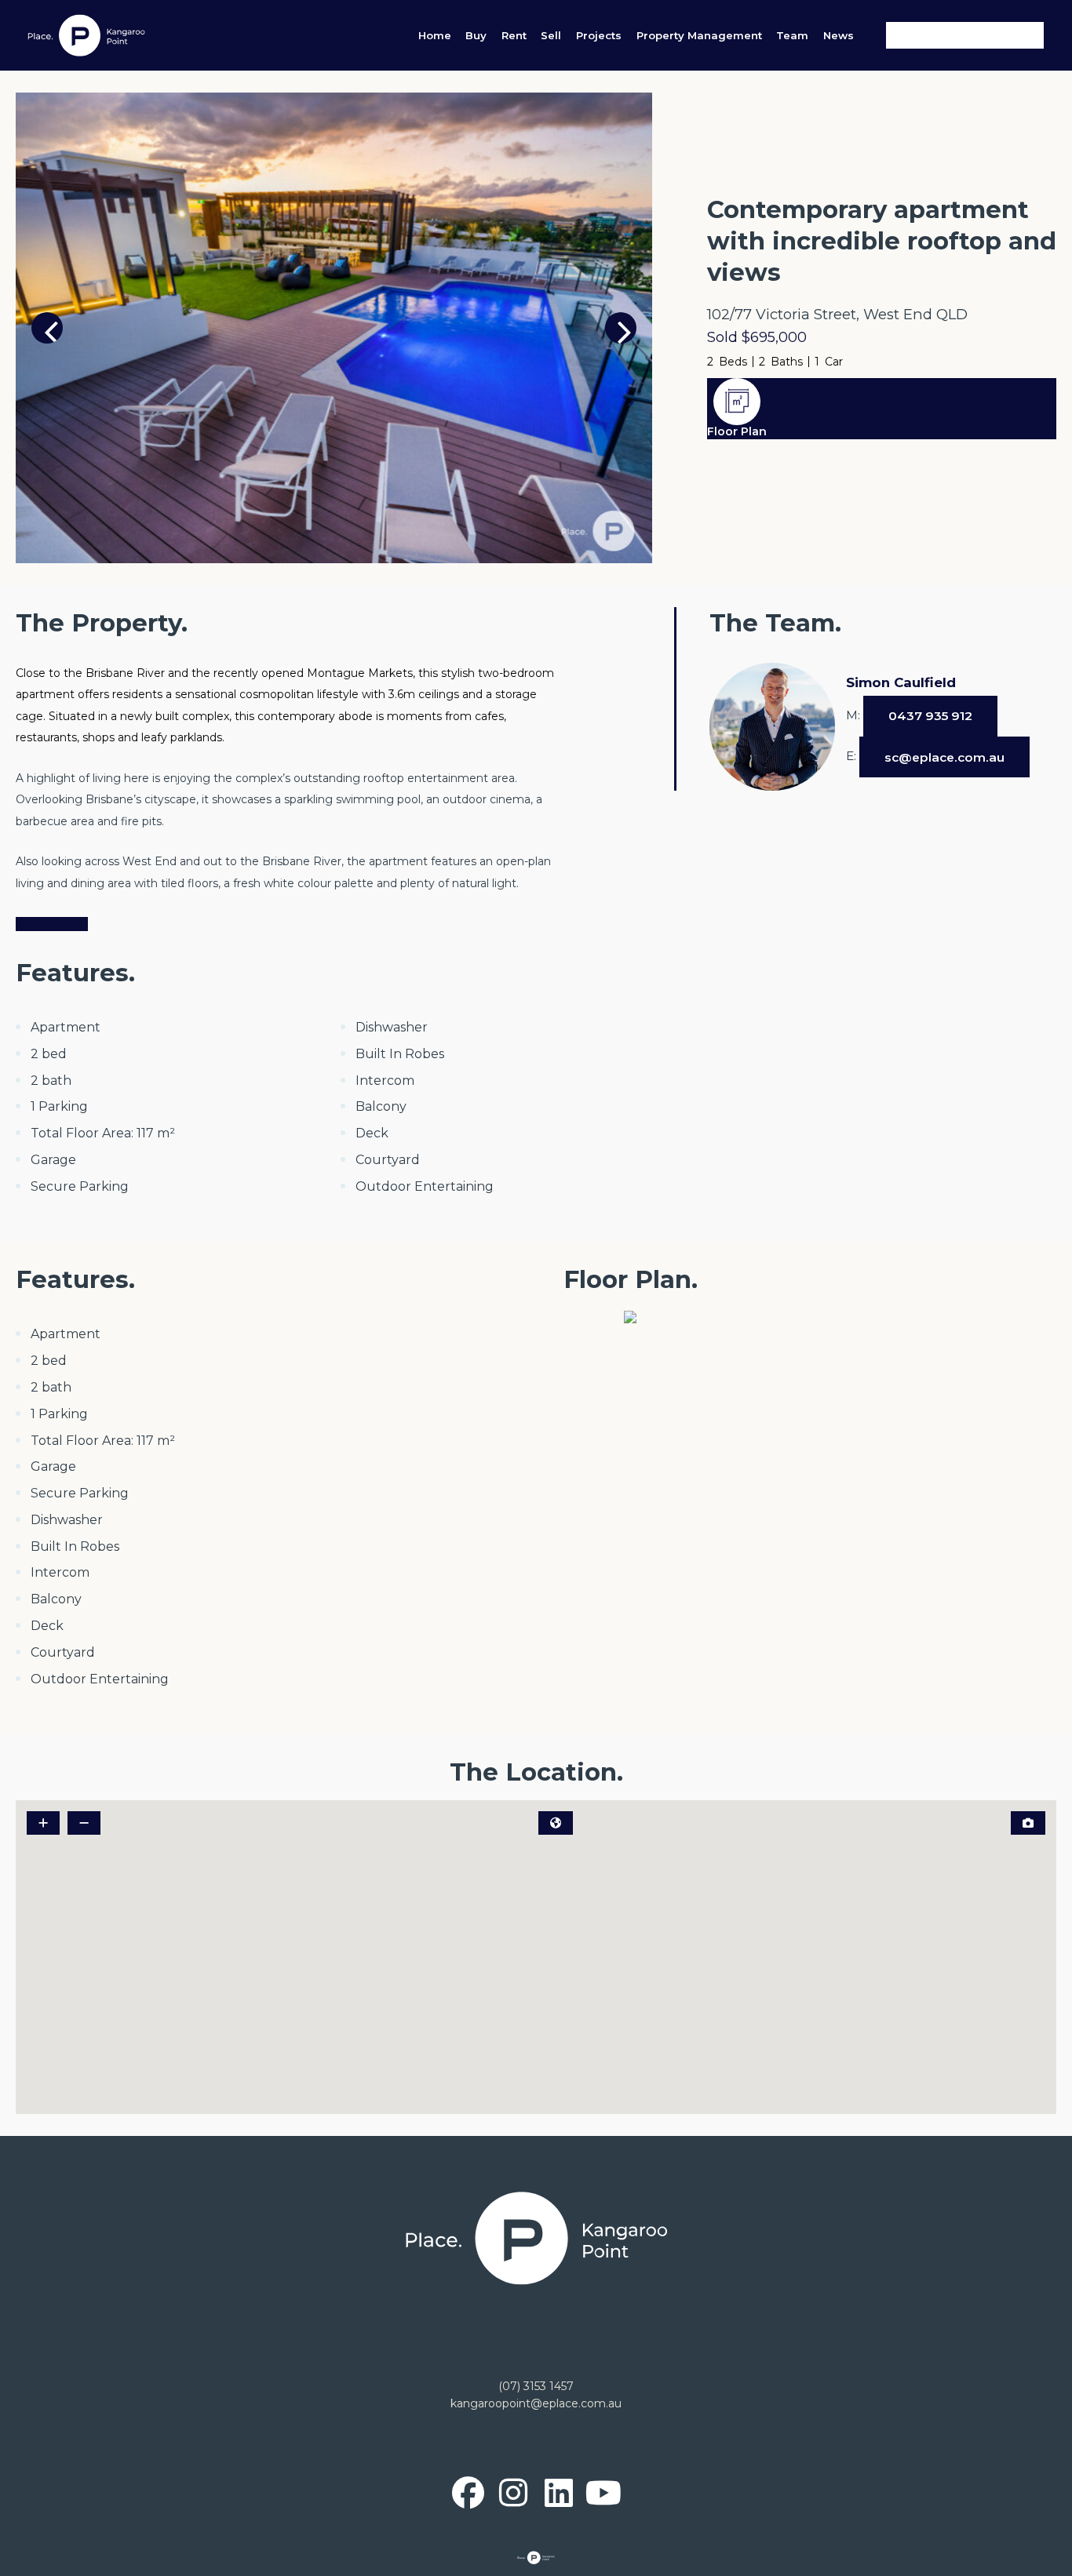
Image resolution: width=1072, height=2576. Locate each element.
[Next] (621, 328)
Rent (514, 35)
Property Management (699, 35)
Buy (476, 35)
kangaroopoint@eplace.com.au (536, 2403)
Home (435, 35)
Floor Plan (737, 431)
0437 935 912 (930, 716)
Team (792, 35)
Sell (551, 35)
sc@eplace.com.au (944, 757)
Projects (599, 35)
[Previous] (47, 328)
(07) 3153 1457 (536, 2386)
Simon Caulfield (901, 682)
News (839, 35)
